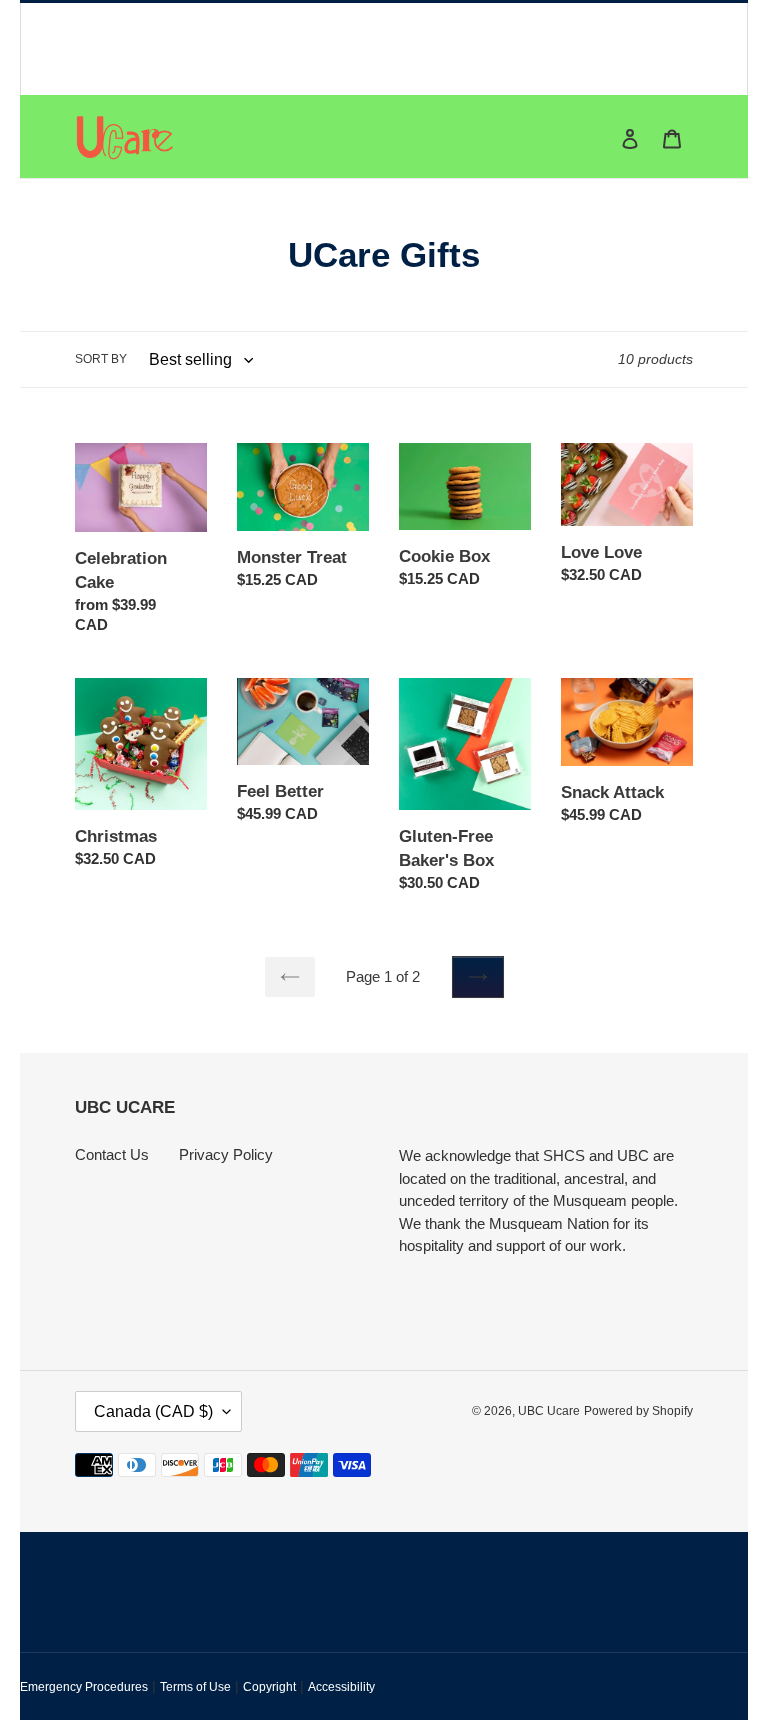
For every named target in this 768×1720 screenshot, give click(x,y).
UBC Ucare (549, 1411)
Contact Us (112, 1154)
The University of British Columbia (331, 41)
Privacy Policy (226, 1154)
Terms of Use (195, 1687)
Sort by (101, 359)
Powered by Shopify (638, 1411)
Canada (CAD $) (153, 1411)
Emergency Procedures (84, 1687)
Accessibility (341, 1687)
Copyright (269, 1687)
